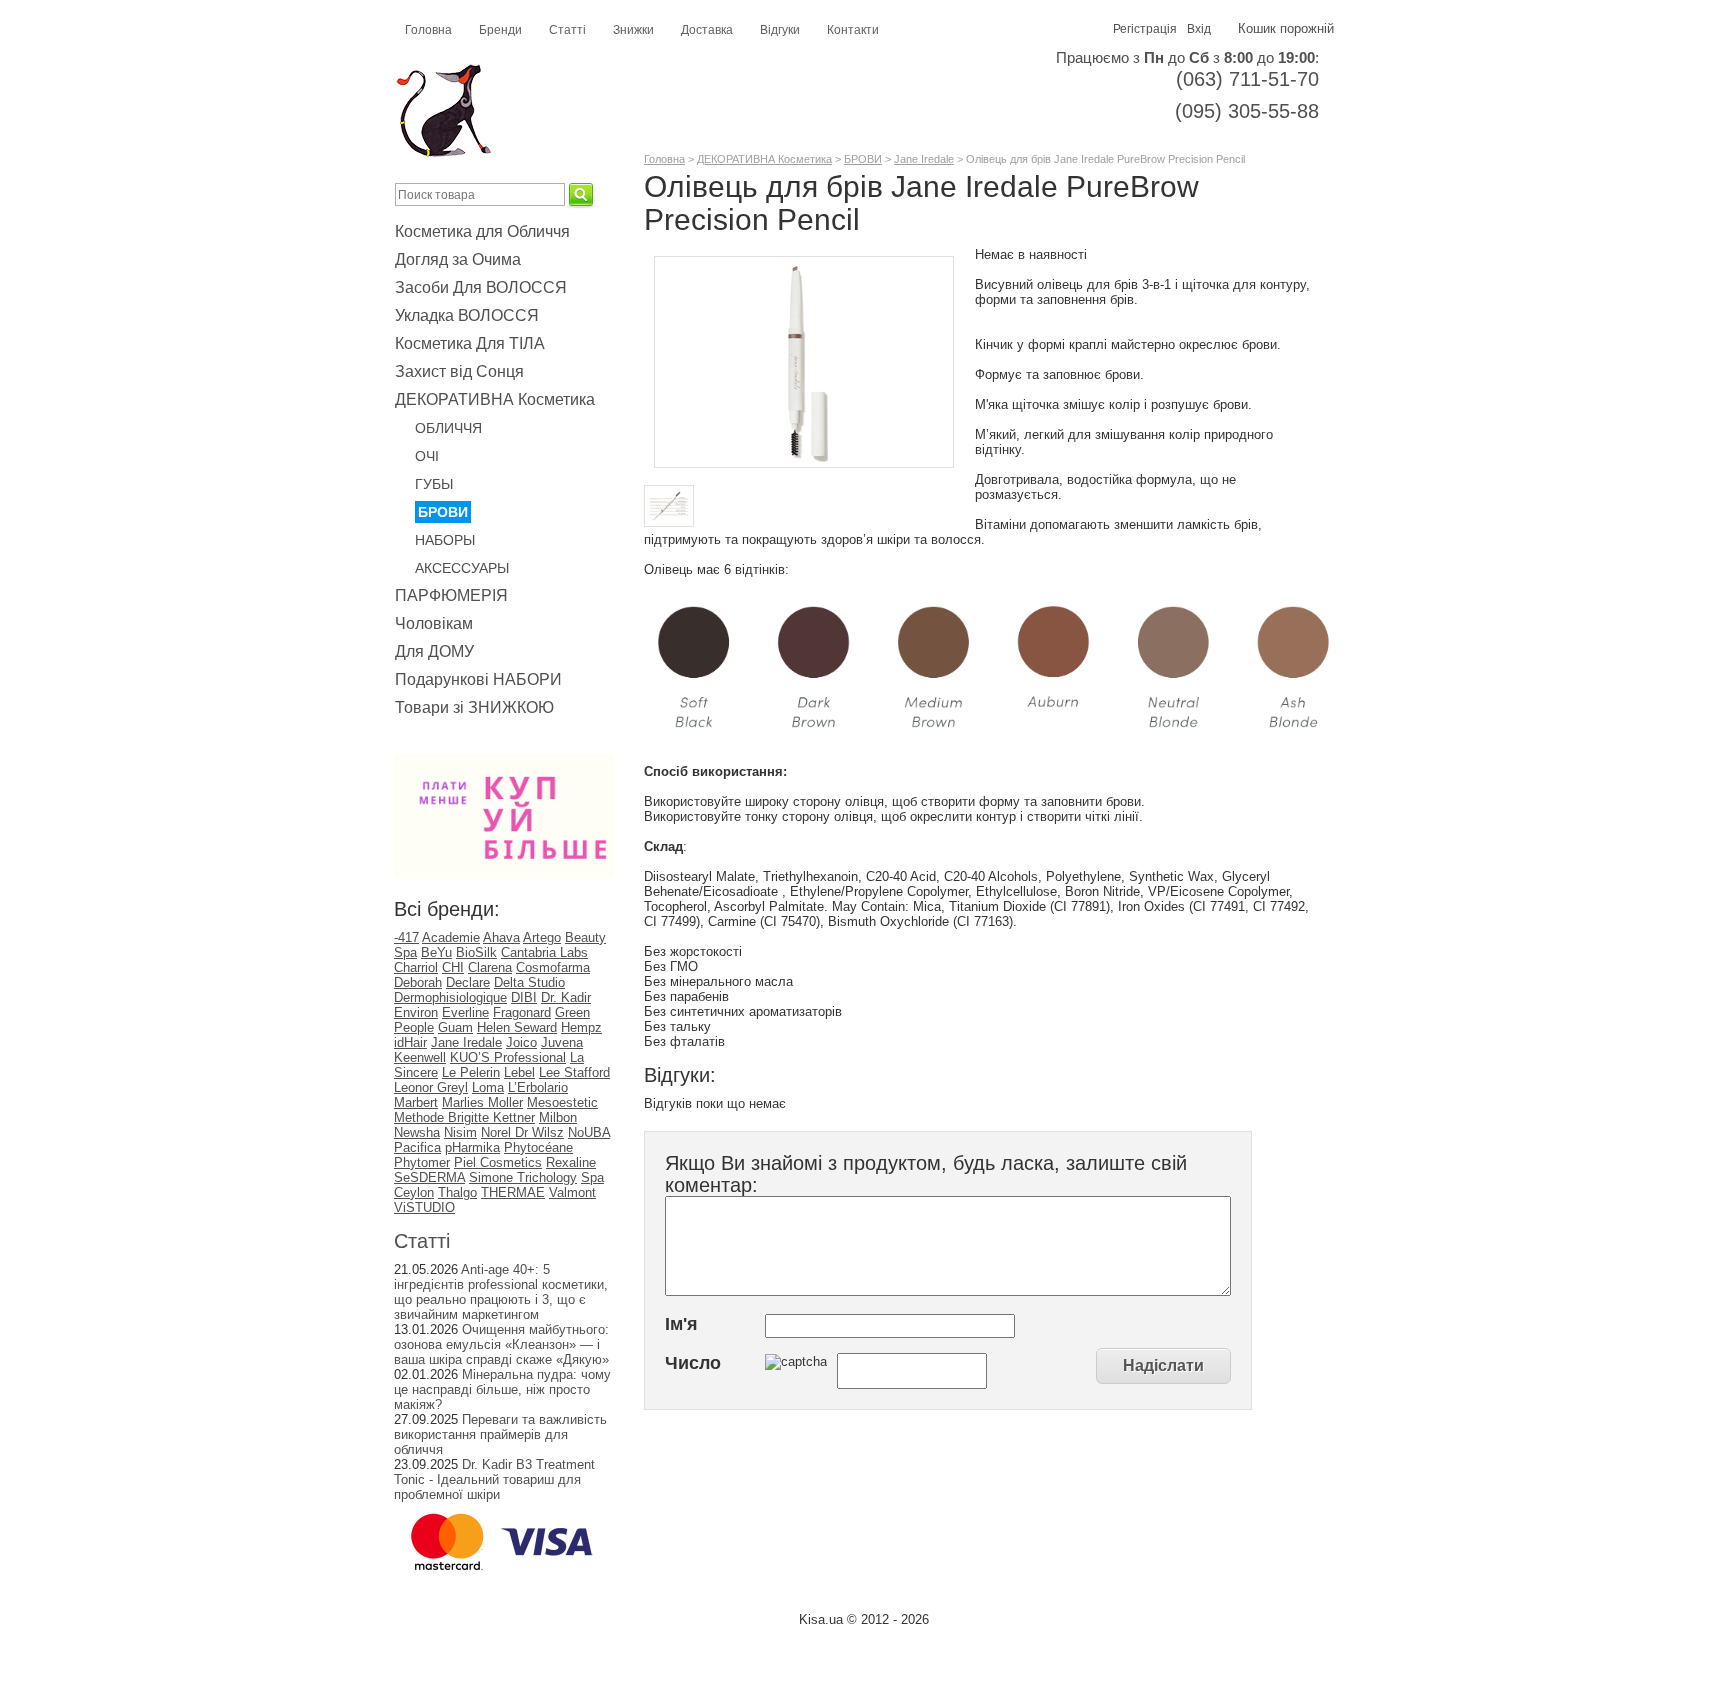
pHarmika (472, 1147)
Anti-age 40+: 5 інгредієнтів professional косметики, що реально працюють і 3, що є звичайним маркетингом (501, 1292)
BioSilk (476, 952)
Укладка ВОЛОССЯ (467, 315)
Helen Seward (517, 1027)
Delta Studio (529, 982)
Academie (451, 937)
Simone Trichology (523, 1177)
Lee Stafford (574, 1072)
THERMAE (513, 1192)
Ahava (501, 937)
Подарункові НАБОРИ (478, 679)
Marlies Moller (482, 1102)
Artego (542, 937)
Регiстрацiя (1145, 29)
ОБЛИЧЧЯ (448, 428)
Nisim (460, 1132)
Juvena (562, 1042)
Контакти (853, 30)
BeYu (436, 952)
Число (693, 1363)
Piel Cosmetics (498, 1162)
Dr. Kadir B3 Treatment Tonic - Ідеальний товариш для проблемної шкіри (494, 1479)
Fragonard (522, 1012)
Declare (468, 982)
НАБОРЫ (445, 540)
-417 (406, 937)
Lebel (519, 1072)
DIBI (524, 997)
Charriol (416, 967)
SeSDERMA (429, 1177)
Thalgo (457, 1192)
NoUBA (589, 1132)
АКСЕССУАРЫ (462, 568)
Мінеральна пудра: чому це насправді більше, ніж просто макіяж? (502, 1389)
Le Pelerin (471, 1072)
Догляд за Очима (458, 259)
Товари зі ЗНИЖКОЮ (474, 707)
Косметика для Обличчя (482, 231)
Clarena (490, 967)
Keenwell (420, 1057)
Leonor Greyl (431, 1087)
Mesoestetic (562, 1102)
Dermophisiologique (450, 997)
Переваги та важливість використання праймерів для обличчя (500, 1434)
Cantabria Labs (544, 952)
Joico (521, 1042)
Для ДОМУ (434, 651)
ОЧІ (427, 456)
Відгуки (780, 30)
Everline (465, 1012)
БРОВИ (443, 512)
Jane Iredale (466, 1042)
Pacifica (417, 1147)
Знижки (633, 30)
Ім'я (681, 1324)
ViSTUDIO (424, 1207)
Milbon (558, 1117)
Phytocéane (538, 1147)
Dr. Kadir (566, 997)
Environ (416, 1012)
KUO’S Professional (508, 1057)
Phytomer (422, 1162)
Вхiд (1199, 29)
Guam (455, 1027)
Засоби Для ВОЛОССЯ (481, 287)
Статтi (422, 1241)
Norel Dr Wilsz (522, 1132)
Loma (488, 1087)
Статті (567, 30)
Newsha (417, 1132)
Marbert (416, 1102)
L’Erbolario (538, 1087)
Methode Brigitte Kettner (464, 1117)
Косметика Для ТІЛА (470, 343)
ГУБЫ (434, 484)
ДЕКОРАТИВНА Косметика (495, 399)
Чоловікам (434, 623)
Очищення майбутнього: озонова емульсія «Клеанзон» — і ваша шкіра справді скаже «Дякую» (501, 1344)
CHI (453, 967)
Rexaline (571, 1162)
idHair (410, 1042)
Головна (428, 30)
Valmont (572, 1192)
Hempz (581, 1027)
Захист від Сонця (459, 371)
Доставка (707, 30)
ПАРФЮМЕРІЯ (451, 595)
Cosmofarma (553, 967)
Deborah (418, 982)
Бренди (500, 30)
